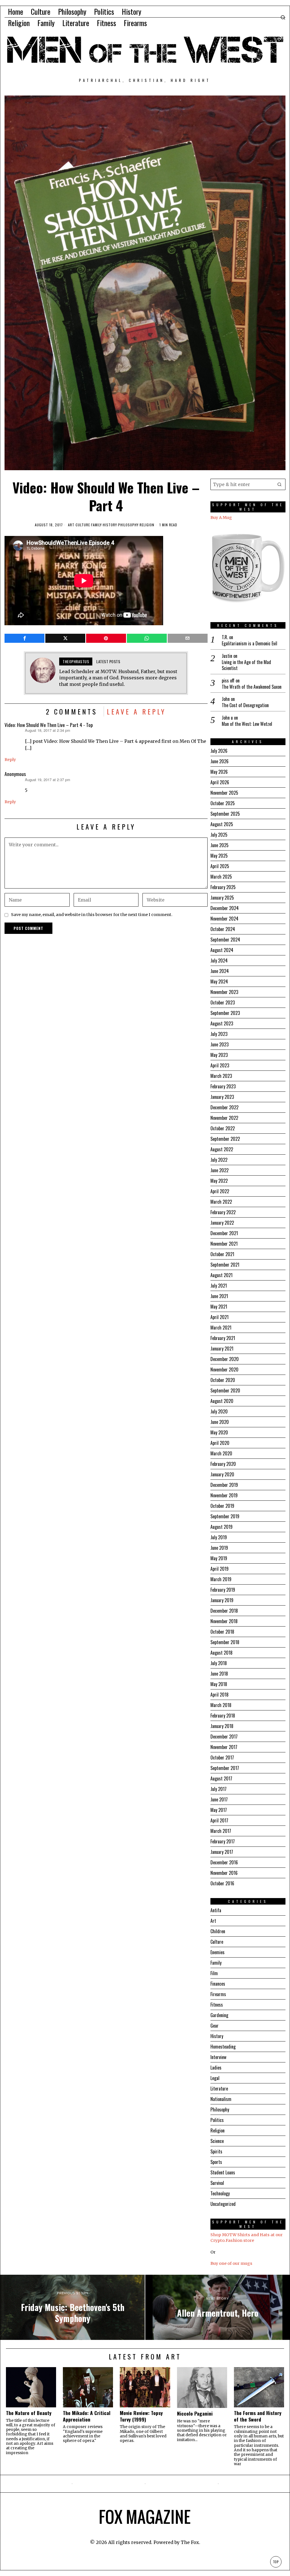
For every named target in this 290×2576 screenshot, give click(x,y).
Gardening (219, 2015)
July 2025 (219, 835)
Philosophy (128, 525)
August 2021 (221, 1275)
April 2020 (220, 1443)
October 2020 (223, 1380)
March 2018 (221, 1705)
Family (96, 525)
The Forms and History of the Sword (258, 2416)
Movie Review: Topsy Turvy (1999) (141, 2416)
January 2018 (222, 1726)
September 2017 (225, 1768)
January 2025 (222, 898)
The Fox (190, 2542)
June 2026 (219, 761)
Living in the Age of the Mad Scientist (246, 665)
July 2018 (219, 1663)
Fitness (217, 2005)
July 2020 (219, 1411)
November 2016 (224, 1873)
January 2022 (222, 1223)
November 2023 (224, 992)
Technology (220, 2193)
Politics (217, 2120)
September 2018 (225, 1642)
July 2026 (219, 751)
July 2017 (218, 1789)
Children (218, 1931)
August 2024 (222, 950)
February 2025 (223, 887)
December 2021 (224, 1233)
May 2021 (219, 1307)
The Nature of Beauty (29, 2413)
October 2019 (222, 1506)
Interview (218, 2057)
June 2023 (219, 1044)
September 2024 (225, 940)
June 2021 (219, 1296)
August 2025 (222, 824)
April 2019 (219, 1569)
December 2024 (225, 908)
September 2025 (225, 814)
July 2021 (219, 1286)
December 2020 (225, 1359)
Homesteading (223, 2047)
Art (71, 525)
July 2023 (219, 1034)
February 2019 (223, 1590)
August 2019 (221, 1527)
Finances (218, 1984)
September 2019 (225, 1516)
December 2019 (224, 1485)
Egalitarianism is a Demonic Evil (250, 644)
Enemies (217, 1952)
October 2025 (223, 803)
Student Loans (223, 2172)
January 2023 (222, 1097)
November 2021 (224, 1244)
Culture (83, 525)
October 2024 (223, 929)
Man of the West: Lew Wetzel (247, 724)
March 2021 (221, 1328)
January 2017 (222, 1852)
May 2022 (219, 1181)
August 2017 (221, 1778)
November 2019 (224, 1495)
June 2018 (219, 1674)
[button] (280, 484)
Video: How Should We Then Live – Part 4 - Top (49, 725)
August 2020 (222, 1401)
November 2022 (224, 1118)
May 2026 (219, 772)
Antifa (216, 1910)
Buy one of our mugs (231, 2263)
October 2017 (222, 1757)
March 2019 (221, 1579)
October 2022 (223, 1128)
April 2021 (219, 1317)
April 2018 (219, 1695)
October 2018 (222, 1632)
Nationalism (221, 2099)
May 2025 (219, 856)
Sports (216, 2162)
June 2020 (220, 1422)
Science (217, 2141)
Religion (147, 525)
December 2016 (224, 1862)
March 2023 (221, 1076)
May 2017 (219, 1810)
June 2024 (220, 971)
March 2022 (221, 1202)
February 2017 (223, 1841)
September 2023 (225, 1013)
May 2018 (219, 1684)
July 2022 (219, 1160)
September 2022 (225, 1139)
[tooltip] (24, 638)
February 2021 (223, 1338)
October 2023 (223, 1002)
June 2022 (219, 1170)
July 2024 (219, 961)
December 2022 (224, 1107)
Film (214, 1973)
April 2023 (220, 1065)
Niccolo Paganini (195, 2413)
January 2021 (222, 1349)
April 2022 (220, 1191)
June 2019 (219, 1548)
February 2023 (223, 1086)
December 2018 (224, 1611)
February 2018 (223, 1716)
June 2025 (219, 845)
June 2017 (219, 1799)
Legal (215, 2078)
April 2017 (219, 1820)
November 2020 (224, 1369)
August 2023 (222, 1023)
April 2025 (220, 866)
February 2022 (223, 1212)
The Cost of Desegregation (245, 705)
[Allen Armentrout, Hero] (217, 2307)
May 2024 (219, 981)
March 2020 (221, 1453)
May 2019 (219, 1558)
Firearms (218, 1994)
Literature (219, 2089)
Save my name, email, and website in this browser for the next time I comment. (92, 915)
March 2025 (221, 877)
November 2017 (224, 1747)
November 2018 (224, 1621)
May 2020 (219, 1432)
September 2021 (225, 1265)
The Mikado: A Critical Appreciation (87, 2416)
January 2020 (222, 1474)
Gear (215, 2026)
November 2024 (224, 919)
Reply (10, 760)
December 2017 (224, 1737)
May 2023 (219, 1055)
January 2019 (222, 1600)
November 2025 (224, 793)
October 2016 (222, 1883)
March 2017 (221, 1831)
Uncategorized (223, 2204)
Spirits (216, 2151)
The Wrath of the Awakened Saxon (252, 687)
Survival (217, 2183)
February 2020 (223, 1464)
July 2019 (219, 1537)
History (110, 525)
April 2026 (220, 782)
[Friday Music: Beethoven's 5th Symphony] (72, 2307)
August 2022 (222, 1149)
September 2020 (225, 1390)
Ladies (216, 2068)
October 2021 (222, 1254)
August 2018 (221, 1653)
